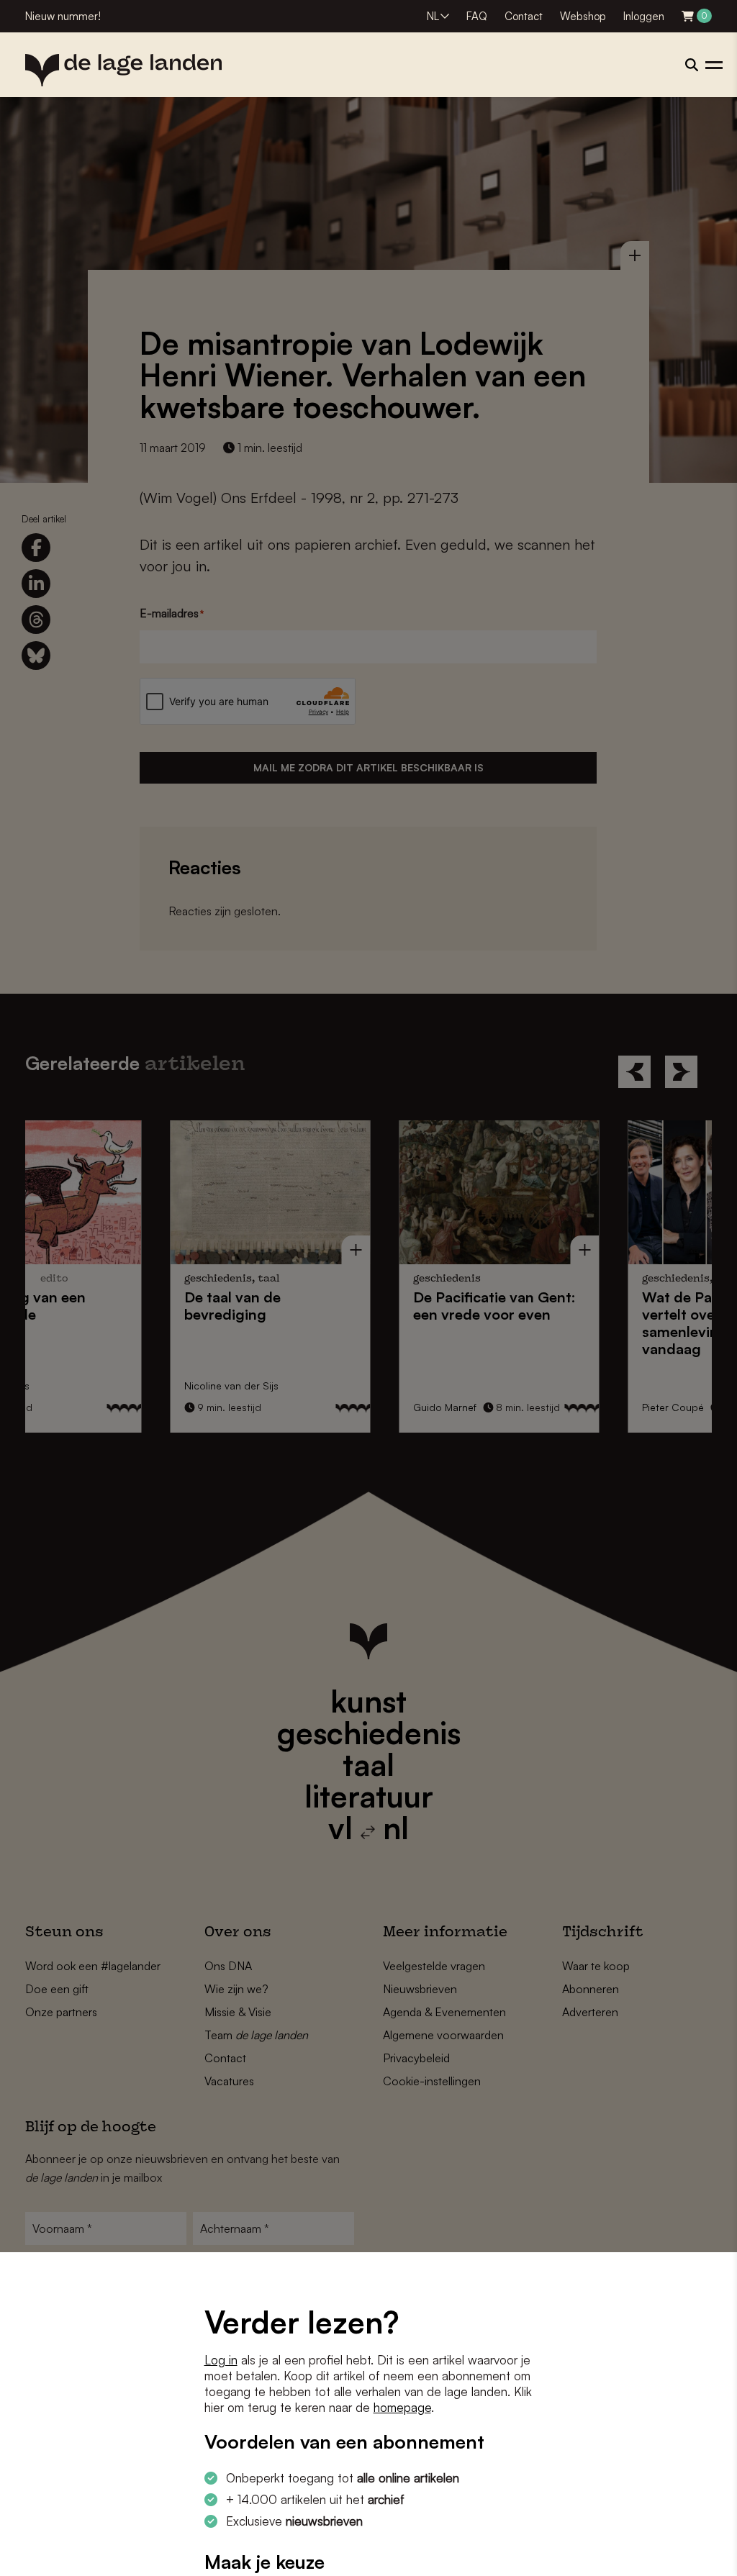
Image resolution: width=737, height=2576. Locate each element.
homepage (402, 2407)
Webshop (583, 16)
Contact (524, 16)
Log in (221, 2360)
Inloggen (644, 16)
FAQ (477, 16)
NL (433, 16)
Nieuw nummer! (63, 16)
